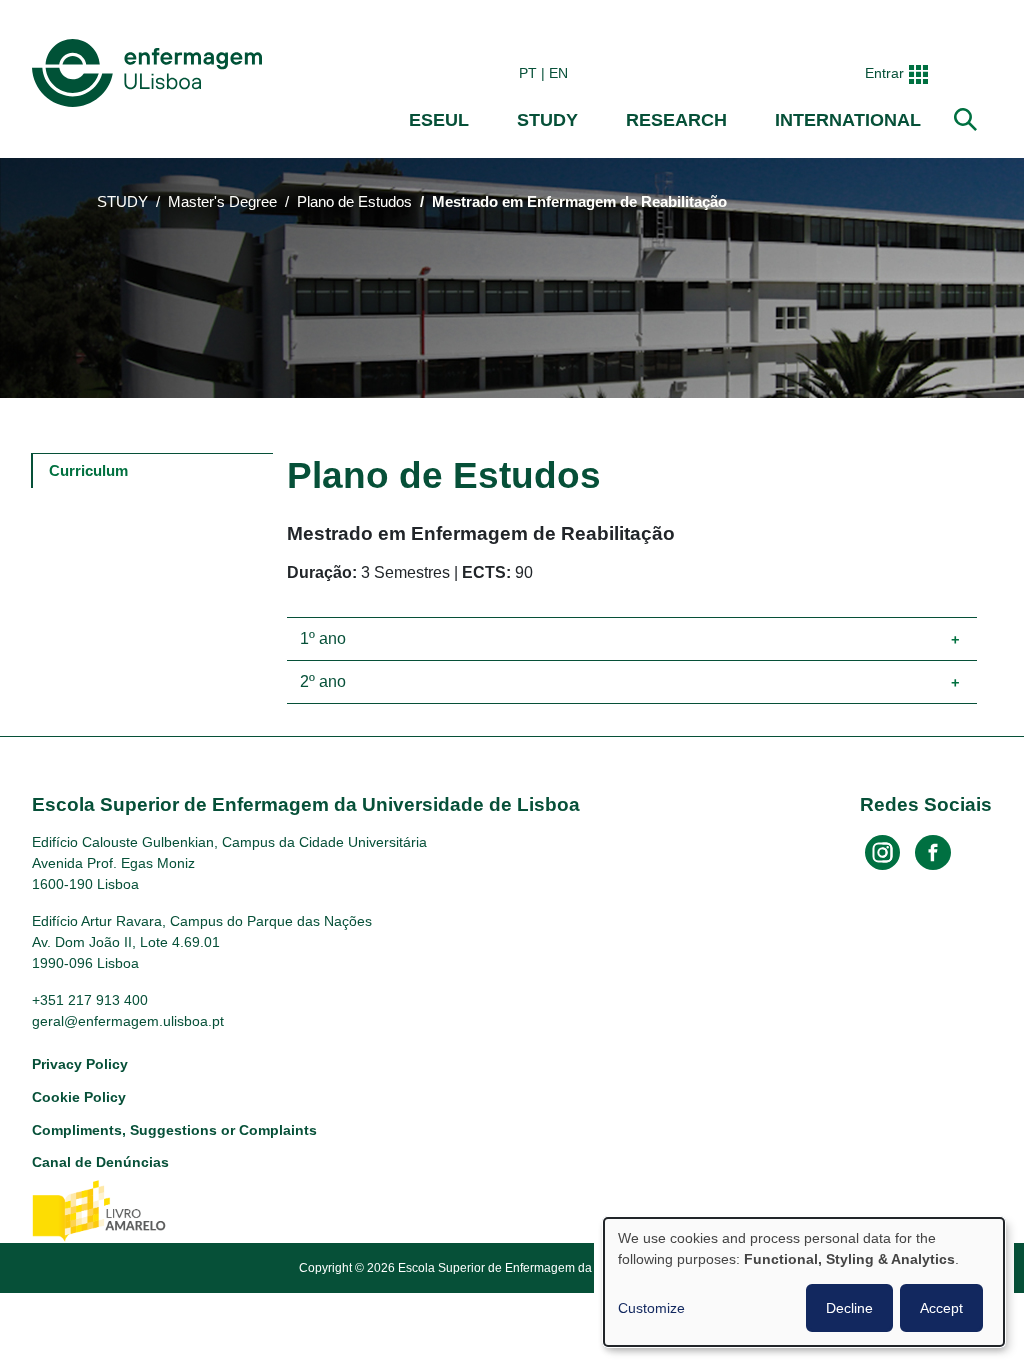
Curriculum (88, 470)
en (558, 73)
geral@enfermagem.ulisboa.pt (128, 1021)
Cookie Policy (79, 1097)
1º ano (323, 638)
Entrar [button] (884, 73)
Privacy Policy (80, 1064)
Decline (849, 1308)
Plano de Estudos (354, 202)
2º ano (323, 681)
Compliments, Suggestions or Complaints (174, 1130)
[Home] (151, 73)
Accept (941, 1308)
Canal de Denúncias (100, 1162)
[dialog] (804, 1282)
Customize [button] (651, 1308)
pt (528, 73)
